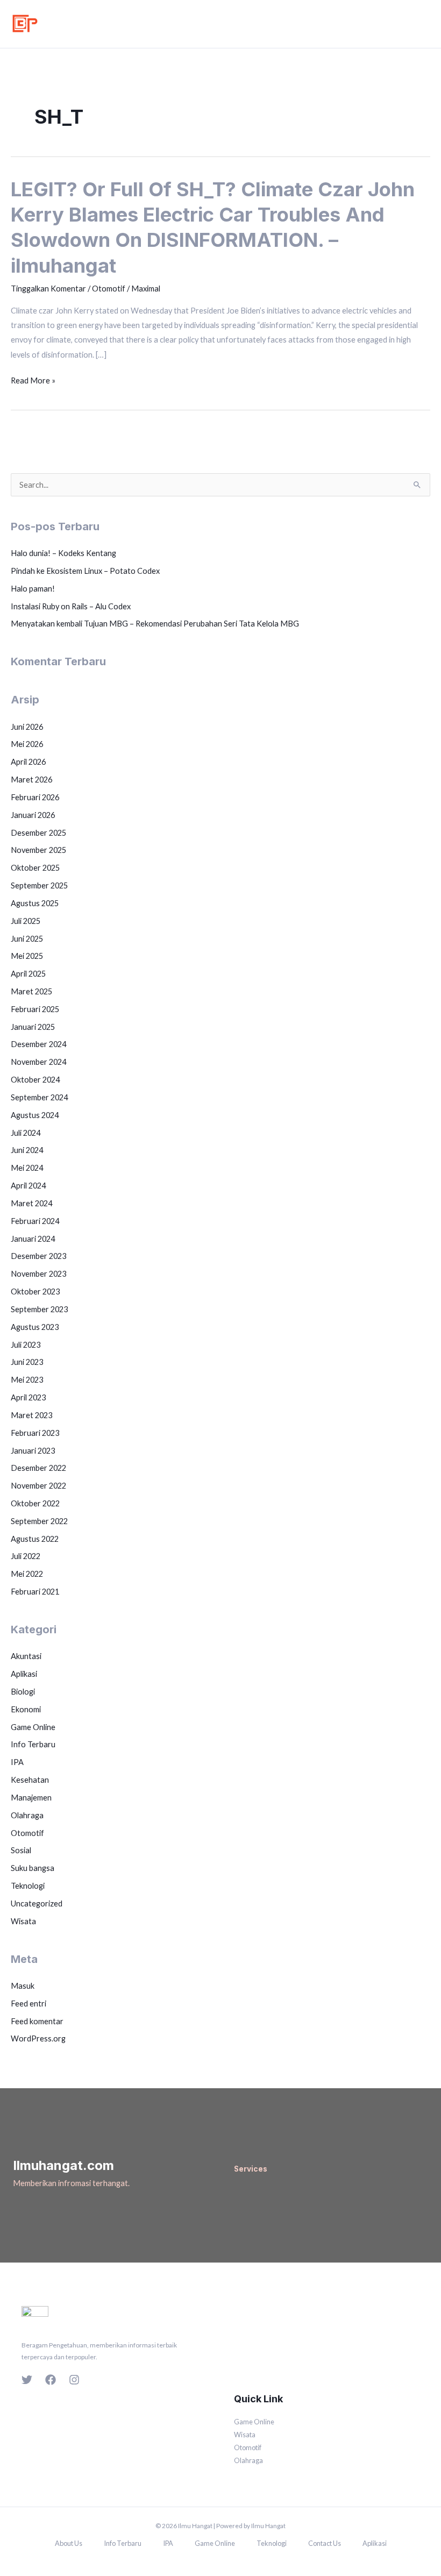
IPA (17, 1762)
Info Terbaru (33, 1744)
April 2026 (28, 762)
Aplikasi (24, 1674)
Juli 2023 (26, 1345)
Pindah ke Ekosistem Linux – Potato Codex (85, 571)
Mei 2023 (27, 1380)
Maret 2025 (31, 991)
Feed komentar (37, 2021)
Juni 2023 (27, 1362)
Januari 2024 (33, 1239)
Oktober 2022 (35, 1503)
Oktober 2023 (35, 1291)
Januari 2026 (33, 815)
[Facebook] (51, 2380)
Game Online (33, 1727)
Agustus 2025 (35, 903)
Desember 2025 (38, 833)
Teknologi (28, 1886)
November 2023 (38, 1274)
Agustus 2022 (35, 1539)
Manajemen (31, 1798)
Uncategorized (37, 1903)
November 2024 (38, 1062)
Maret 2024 (31, 1203)
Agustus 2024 (35, 1115)
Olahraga (27, 1815)
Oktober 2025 (35, 868)
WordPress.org (38, 2038)
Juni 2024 (27, 1150)
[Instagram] (74, 2380)
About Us (69, 2543)
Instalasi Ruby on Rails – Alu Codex (71, 606)
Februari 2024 (35, 1221)
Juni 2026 (27, 727)
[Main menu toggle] (422, 24)
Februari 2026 (35, 797)
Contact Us (325, 2543)
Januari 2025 (33, 1027)
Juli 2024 (26, 1133)
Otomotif (109, 289)
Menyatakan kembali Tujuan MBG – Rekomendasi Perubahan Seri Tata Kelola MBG (155, 624)
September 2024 (39, 1097)
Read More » (33, 380)
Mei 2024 (27, 1168)
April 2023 (28, 1397)
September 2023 (39, 1309)
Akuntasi (26, 1656)
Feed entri (29, 2004)
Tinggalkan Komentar (48, 289)
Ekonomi (26, 1709)
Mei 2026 (27, 744)
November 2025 (38, 850)
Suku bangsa (33, 1868)
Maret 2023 (31, 1415)
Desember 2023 (38, 1256)
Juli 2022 (26, 1556)
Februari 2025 (35, 1009)
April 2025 (28, 974)
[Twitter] (27, 2380)
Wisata (23, 1921)
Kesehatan (30, 1780)
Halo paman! (33, 589)
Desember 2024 (38, 1044)
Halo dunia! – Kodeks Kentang (63, 553)
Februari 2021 (35, 1592)
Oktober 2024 (35, 1080)
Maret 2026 (31, 780)
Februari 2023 (35, 1433)
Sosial (21, 1850)
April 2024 (28, 1186)
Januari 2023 (33, 1451)
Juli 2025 (26, 921)
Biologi (23, 1692)
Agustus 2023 (35, 1327)
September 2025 (39, 885)
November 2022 (38, 1486)
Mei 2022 (27, 1574)
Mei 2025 (27, 956)
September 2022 (39, 1521)
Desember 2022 (38, 1468)
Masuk (23, 1986)
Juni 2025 (27, 939)
